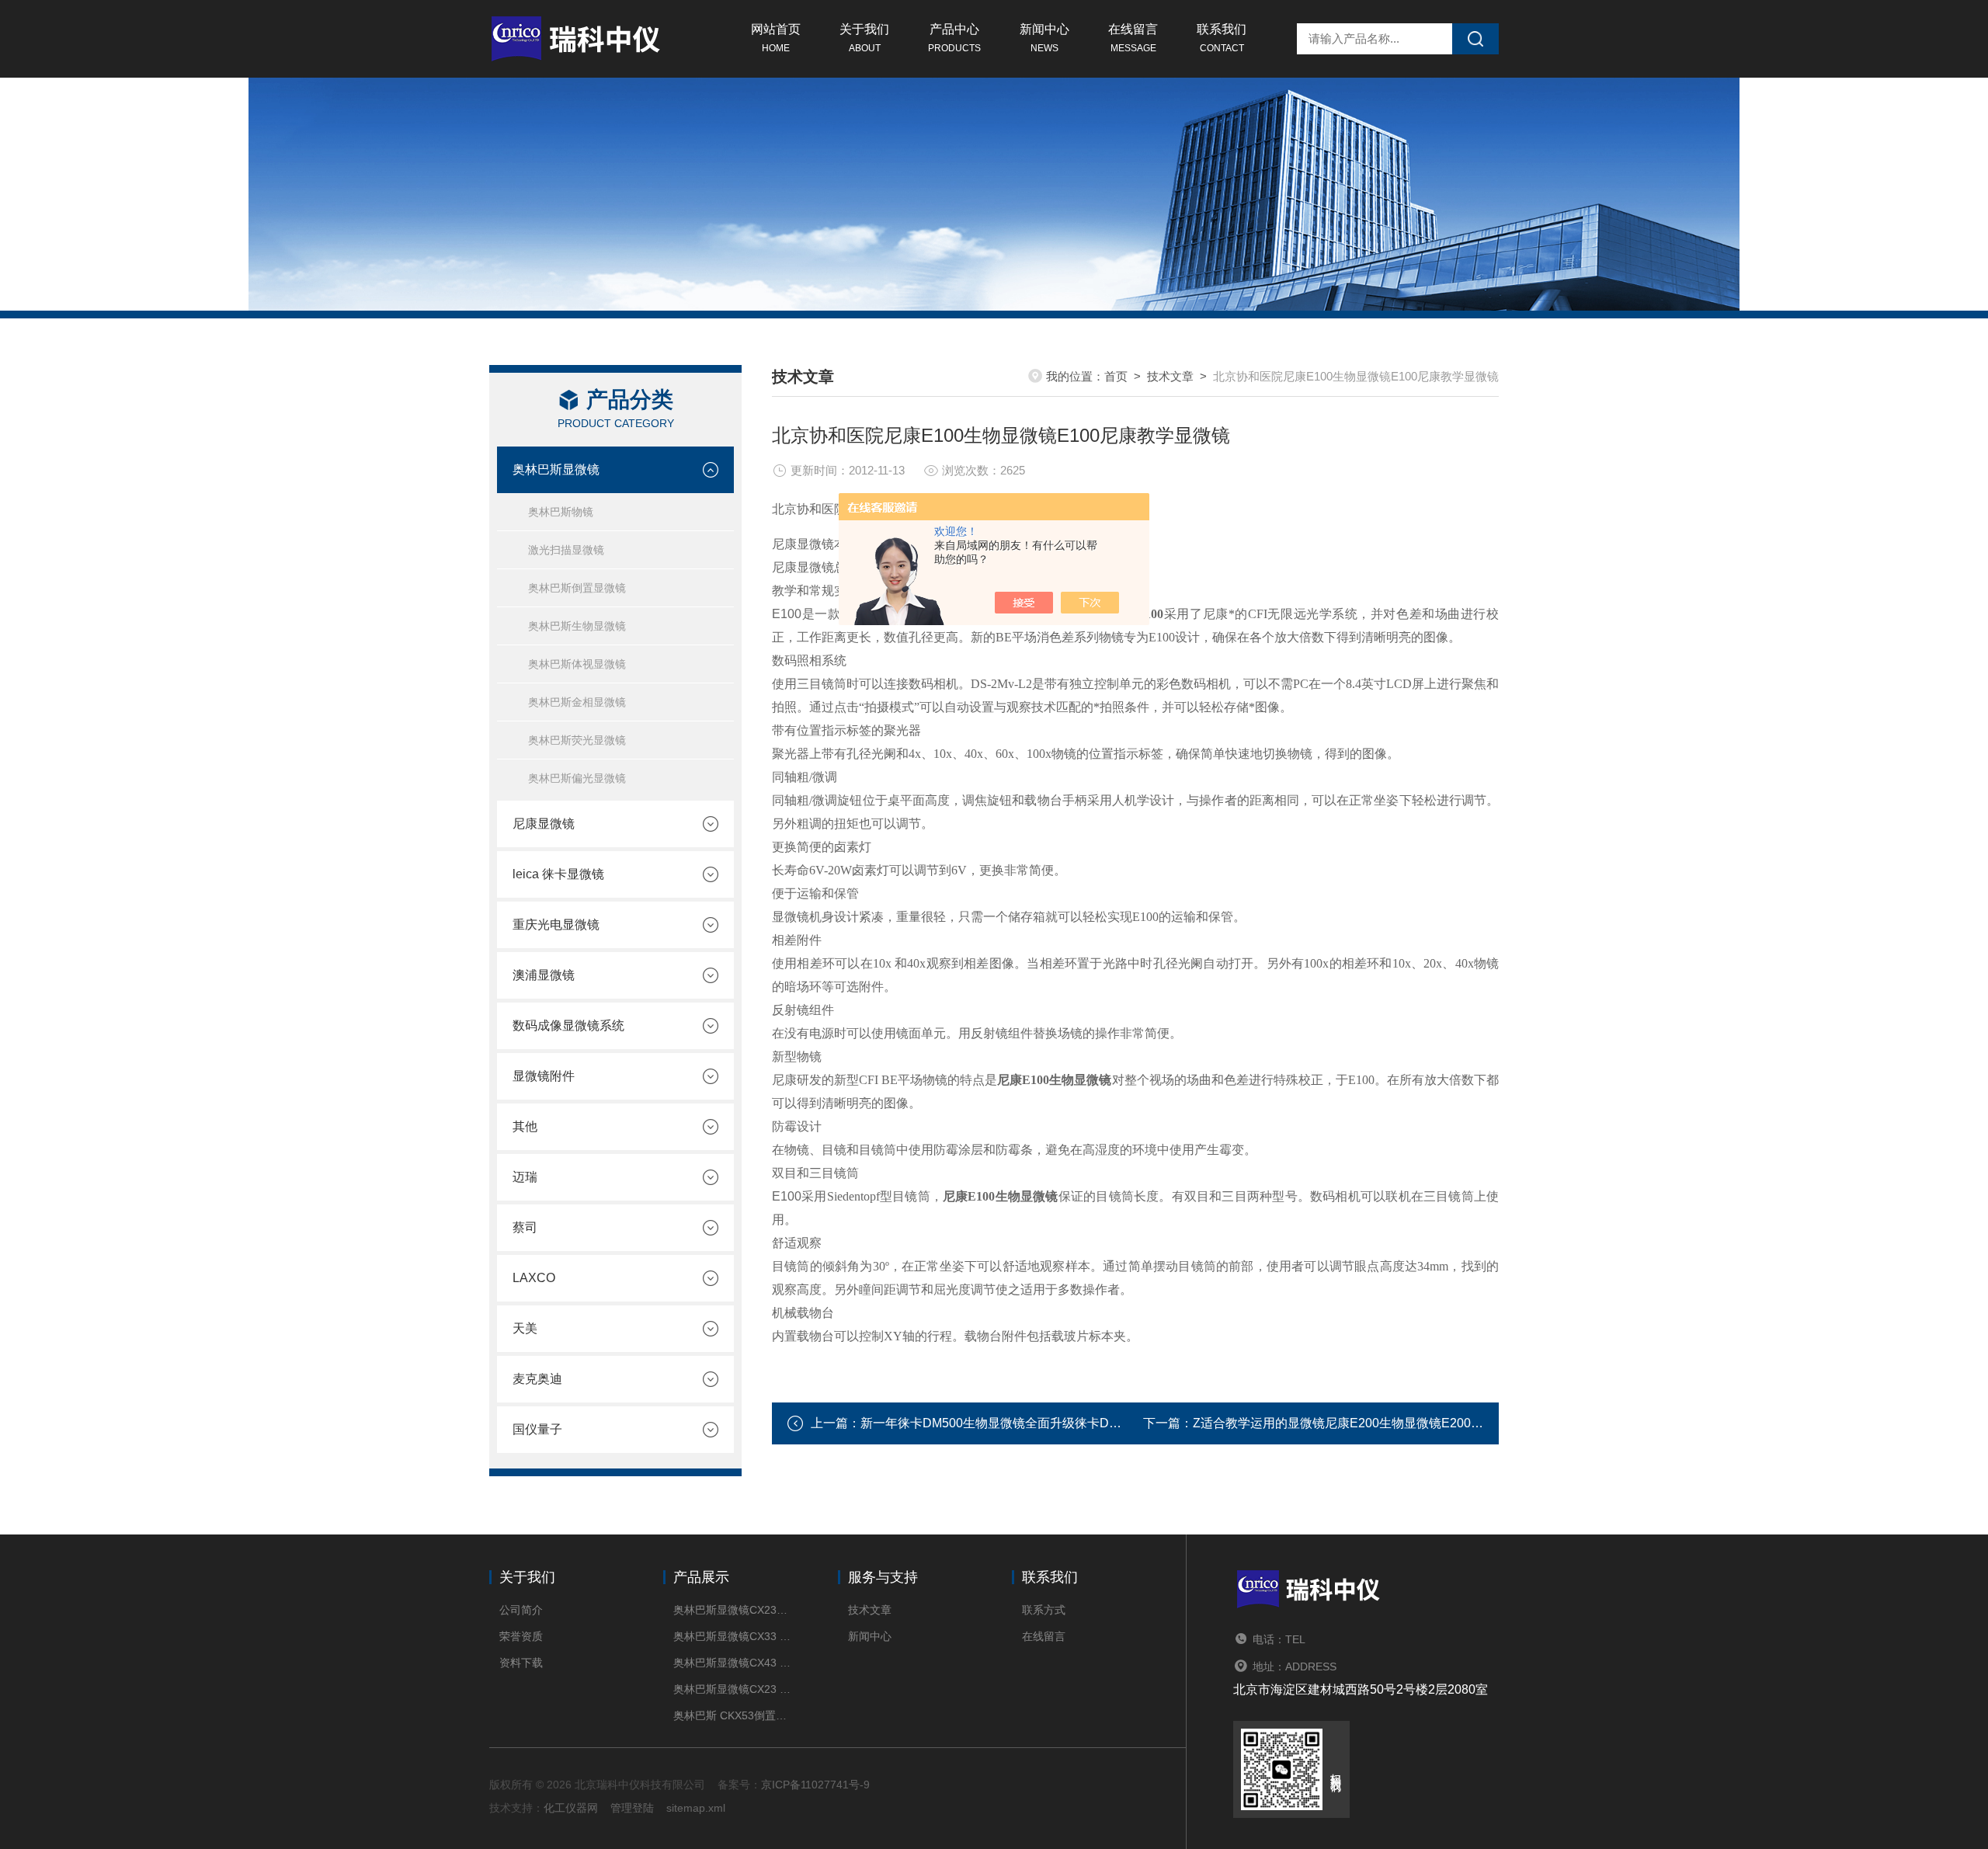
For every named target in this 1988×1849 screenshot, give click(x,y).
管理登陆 (632, 1808)
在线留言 (1133, 38)
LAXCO (534, 1278)
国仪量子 (537, 1429)
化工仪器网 (571, 1808)
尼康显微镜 (544, 824)
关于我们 (864, 38)
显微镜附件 (544, 1076)
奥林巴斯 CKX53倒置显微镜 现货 (732, 1715)
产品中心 (954, 38)
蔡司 (525, 1227)
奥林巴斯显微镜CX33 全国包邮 (732, 1636)
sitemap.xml (696, 1808)
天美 (525, 1328)
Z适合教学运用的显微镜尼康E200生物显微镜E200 (1332, 1423)
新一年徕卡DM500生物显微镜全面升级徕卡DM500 (1000, 1423)
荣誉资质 (521, 1636)
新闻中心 (1044, 38)
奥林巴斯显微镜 (556, 469)
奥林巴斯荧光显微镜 (577, 740)
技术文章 (1170, 376)
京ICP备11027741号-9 (815, 1785)
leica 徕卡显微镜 (558, 874)
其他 (525, 1126)
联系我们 (1222, 38)
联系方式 (1044, 1610)
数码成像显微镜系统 (568, 1025)
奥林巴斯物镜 (561, 512)
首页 (1116, 376)
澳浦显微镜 (544, 975)
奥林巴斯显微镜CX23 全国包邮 (732, 1689)
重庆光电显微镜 (556, 924)
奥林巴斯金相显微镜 (577, 702)
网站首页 (776, 38)
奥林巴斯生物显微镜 (577, 626)
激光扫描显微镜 (566, 550)
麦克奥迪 (537, 1379)
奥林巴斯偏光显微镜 (577, 778)
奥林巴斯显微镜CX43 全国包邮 (732, 1663)
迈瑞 (525, 1177)
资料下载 (521, 1663)
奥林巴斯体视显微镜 (577, 664)
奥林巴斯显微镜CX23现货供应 (732, 1610)
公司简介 (521, 1610)
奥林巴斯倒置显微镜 (577, 588)
